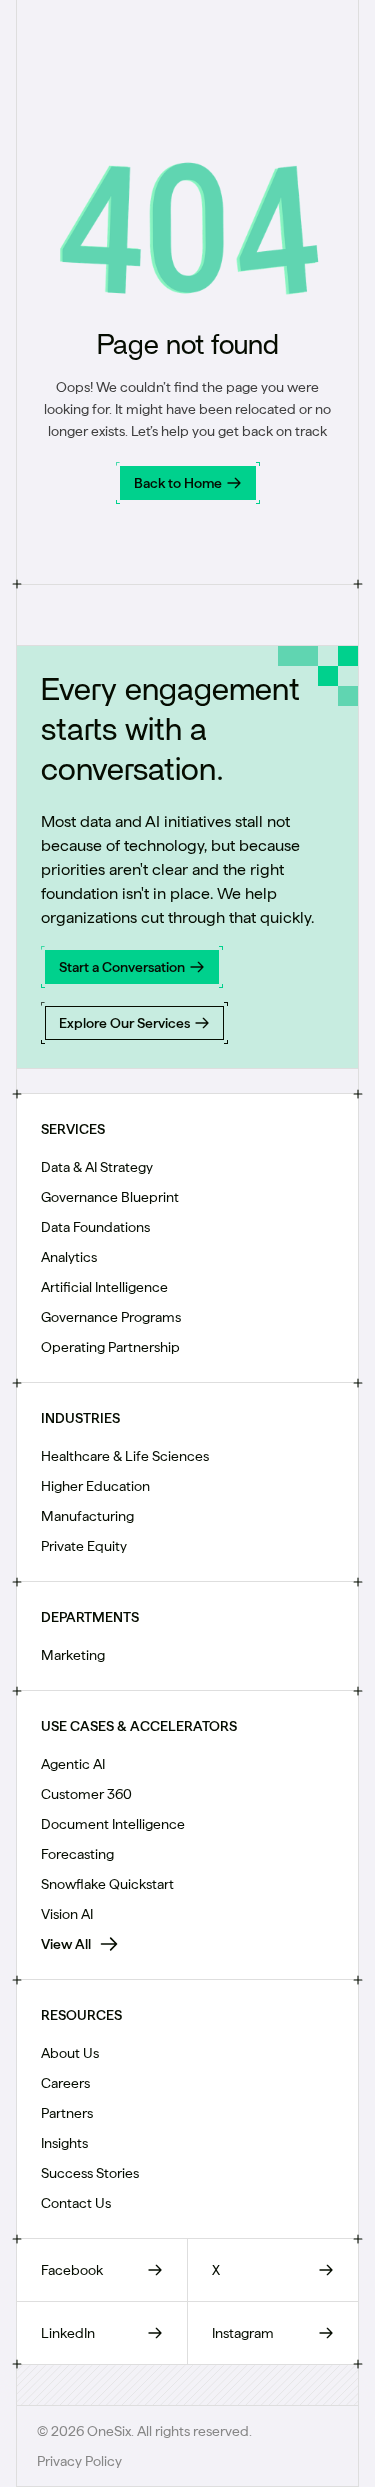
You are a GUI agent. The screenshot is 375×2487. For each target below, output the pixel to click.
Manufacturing (87, 1516)
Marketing (73, 1655)
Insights (64, 2143)
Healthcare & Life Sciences (125, 1456)
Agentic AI (73, 1764)
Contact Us (76, 2203)
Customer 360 (86, 1794)
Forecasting (77, 1854)
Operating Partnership (110, 1347)
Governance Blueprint (110, 1197)
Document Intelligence (113, 1824)
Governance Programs (111, 1317)
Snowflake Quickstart (107, 1884)
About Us (70, 2053)
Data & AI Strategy (97, 1167)
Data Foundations (95, 1227)
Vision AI (67, 1914)
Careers (65, 2083)
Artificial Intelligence (104, 1287)
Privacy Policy (79, 2461)
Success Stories (90, 2173)
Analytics (69, 1257)
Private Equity (84, 1546)
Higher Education (95, 1486)
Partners (67, 2113)
